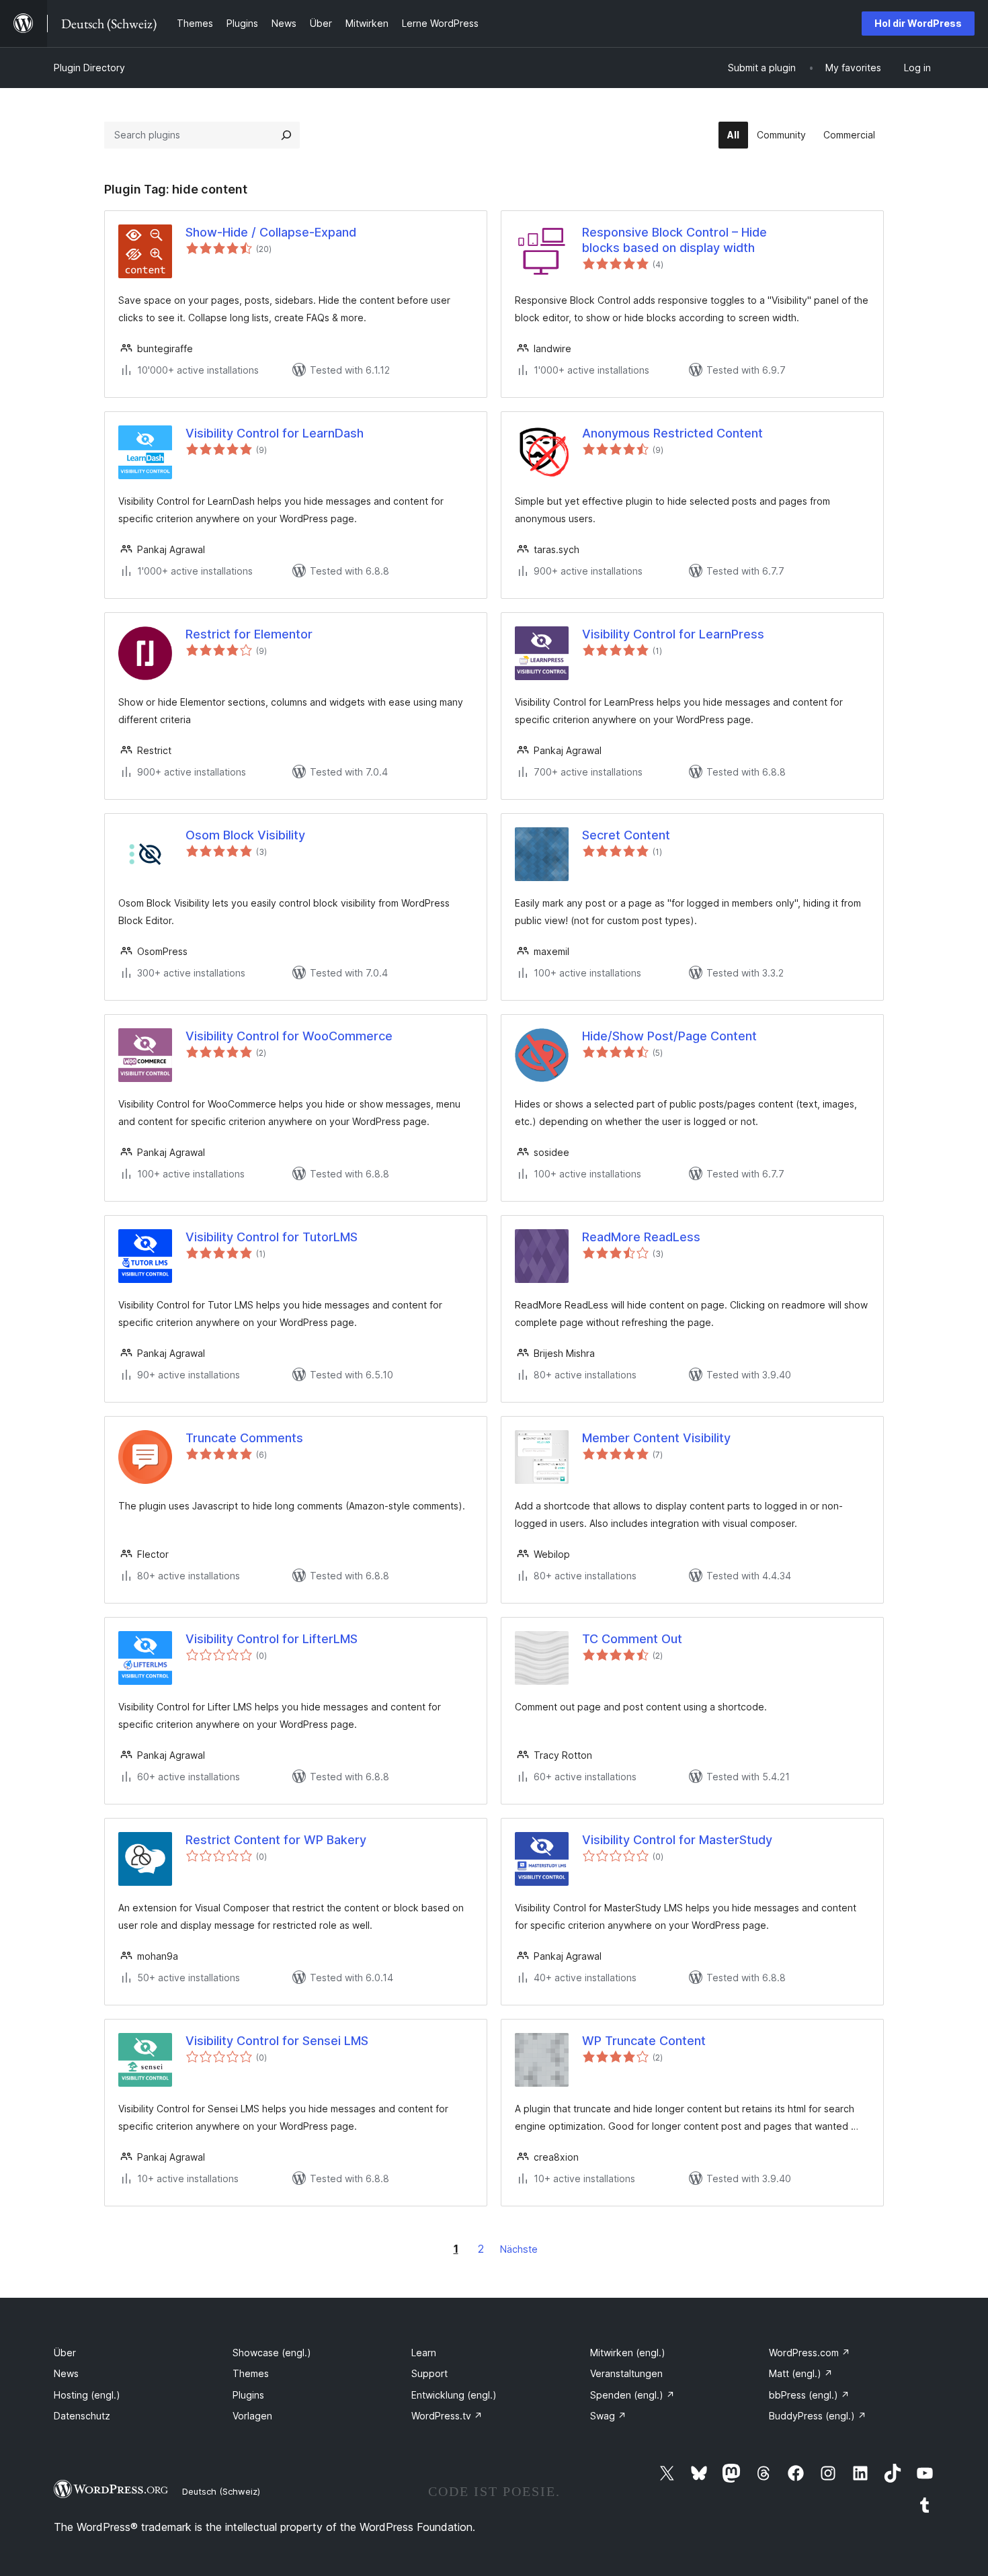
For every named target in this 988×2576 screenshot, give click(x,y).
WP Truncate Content (644, 2041)
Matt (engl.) (801, 2373)
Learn (424, 2353)
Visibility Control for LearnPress (673, 634)
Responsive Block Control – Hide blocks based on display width (674, 240)
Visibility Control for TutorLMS (272, 1237)
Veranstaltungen (626, 2373)
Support (429, 2373)
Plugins (248, 2395)
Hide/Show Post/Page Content (669, 1036)
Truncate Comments (244, 1438)
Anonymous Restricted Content (672, 433)
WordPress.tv (447, 2416)
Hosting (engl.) (87, 2395)
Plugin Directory (89, 68)
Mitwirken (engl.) (628, 2353)
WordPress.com (810, 2353)
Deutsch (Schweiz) (221, 2491)
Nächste (519, 2249)
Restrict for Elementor (249, 634)
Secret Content (626, 835)
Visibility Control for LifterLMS (272, 1639)
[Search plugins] (286, 135)
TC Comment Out (632, 1639)
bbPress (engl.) (809, 2395)
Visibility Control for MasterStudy (677, 1840)
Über (65, 2353)
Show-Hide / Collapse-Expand (271, 232)
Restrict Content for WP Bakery (276, 1840)
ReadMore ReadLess (641, 1237)
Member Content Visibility (656, 1438)
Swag (608, 2416)
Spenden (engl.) (632, 2395)
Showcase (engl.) (272, 2353)
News (66, 2373)
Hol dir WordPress (918, 23)
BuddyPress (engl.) (818, 2416)
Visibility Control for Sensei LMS (277, 2041)
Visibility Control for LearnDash (275, 433)
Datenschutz (82, 2416)
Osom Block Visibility (245, 835)
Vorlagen (252, 2416)
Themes (251, 2373)
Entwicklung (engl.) (454, 2395)
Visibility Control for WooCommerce (289, 1036)
